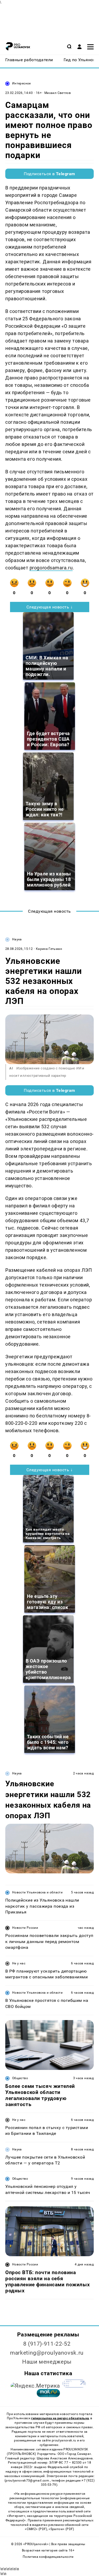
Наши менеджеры (47, 2362)
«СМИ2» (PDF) (36, 2529)
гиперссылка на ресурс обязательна (60, 2418)
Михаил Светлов (58, 93)
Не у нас (19, 1963)
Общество (20, 2078)
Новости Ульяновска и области (37, 1892)
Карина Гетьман (49, 949)
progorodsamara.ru (51, 568)
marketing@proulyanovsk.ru (47, 2353)
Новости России (25, 1928)
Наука (17, 939)
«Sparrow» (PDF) (61, 2529)
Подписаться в (49, 174)
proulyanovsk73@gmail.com (28, 2480)
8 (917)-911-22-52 (47, 2344)
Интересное (22, 83)
